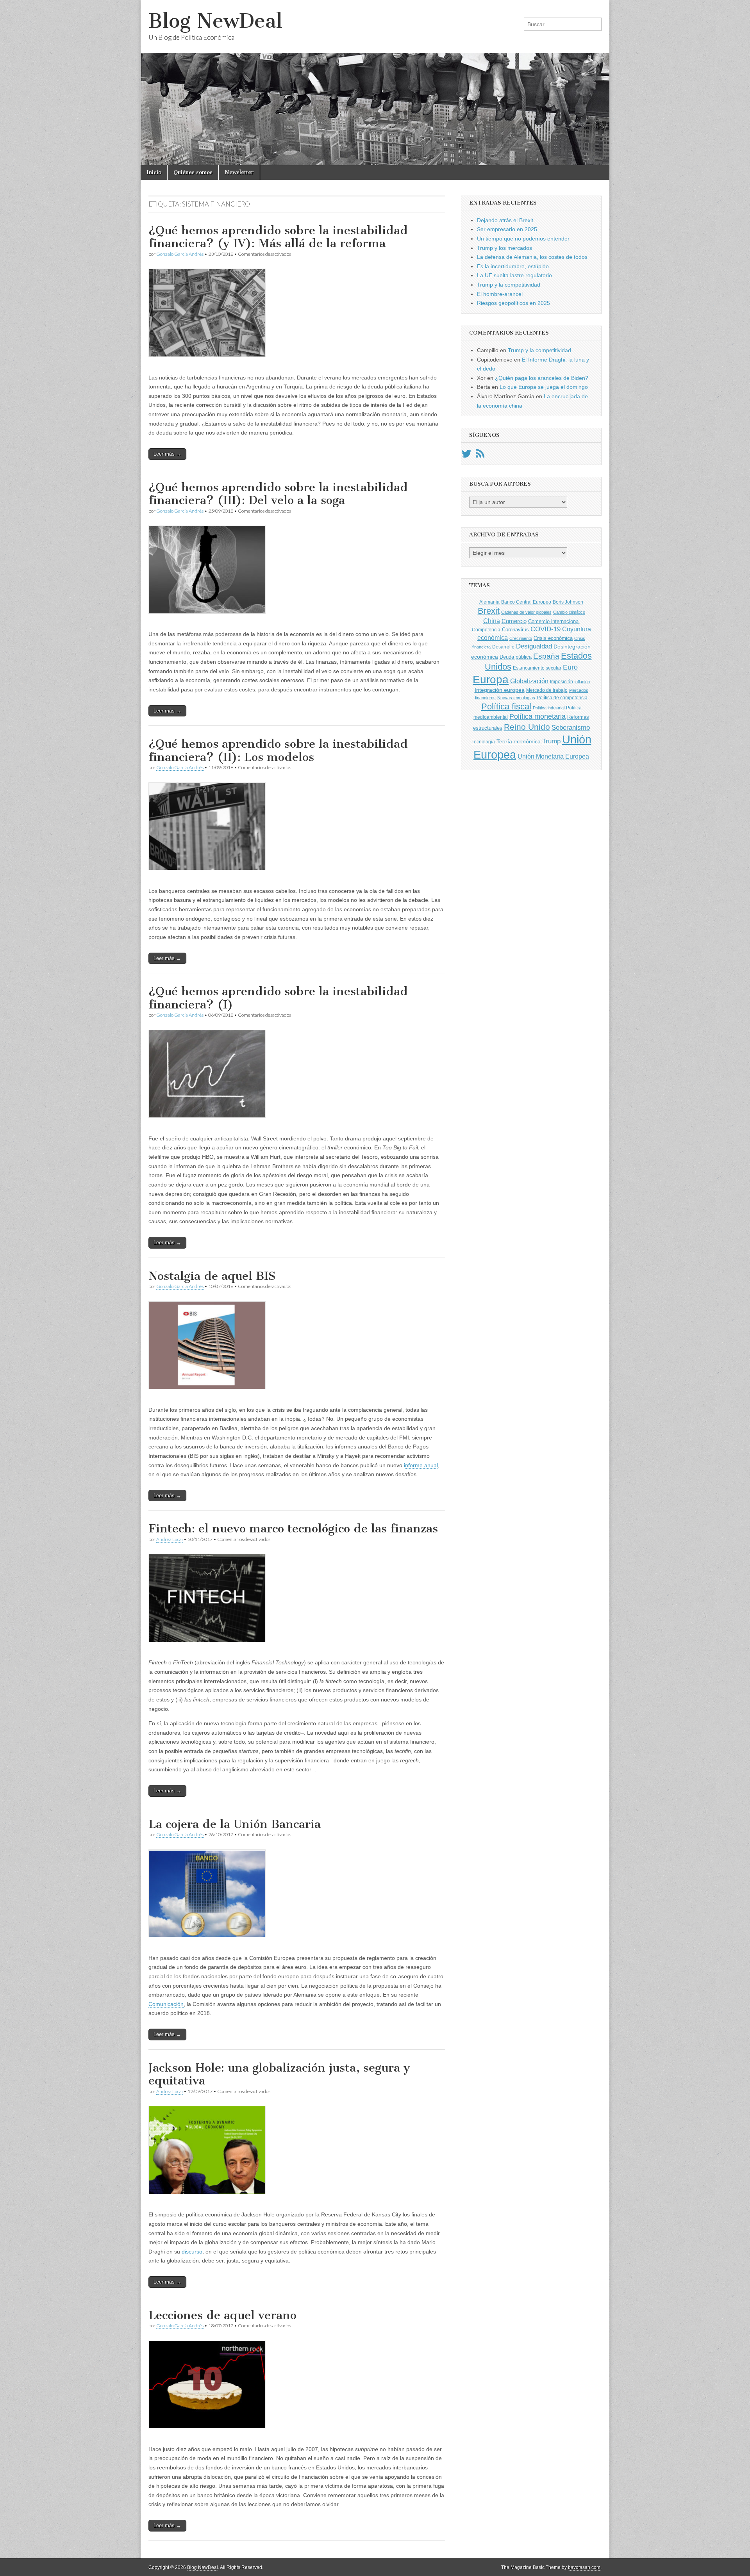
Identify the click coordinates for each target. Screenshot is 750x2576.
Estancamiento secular (537, 668)
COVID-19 (546, 629)
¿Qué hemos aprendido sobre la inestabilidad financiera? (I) (278, 998)
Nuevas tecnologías (516, 698)
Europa (491, 680)
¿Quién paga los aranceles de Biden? (542, 378)
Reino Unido (527, 727)
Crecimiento (521, 638)
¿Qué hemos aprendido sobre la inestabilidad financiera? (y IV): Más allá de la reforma (278, 237)
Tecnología (483, 742)
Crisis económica (553, 638)
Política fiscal (506, 706)
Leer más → (167, 454)
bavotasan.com (584, 2567)
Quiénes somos (193, 172)
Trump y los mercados (504, 248)
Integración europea (500, 690)
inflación (582, 682)
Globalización (529, 681)
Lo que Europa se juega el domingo (544, 387)
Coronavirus (515, 630)
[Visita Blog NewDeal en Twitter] (466, 456)
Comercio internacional (554, 621)
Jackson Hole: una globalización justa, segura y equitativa (279, 2074)
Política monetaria (537, 716)
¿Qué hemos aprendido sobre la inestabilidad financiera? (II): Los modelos (278, 750)
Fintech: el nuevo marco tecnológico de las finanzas (293, 1528)
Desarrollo (503, 647)
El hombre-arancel (500, 294)
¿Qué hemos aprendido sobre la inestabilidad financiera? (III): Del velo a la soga (278, 494)
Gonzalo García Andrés (180, 254)
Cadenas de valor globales (526, 612)
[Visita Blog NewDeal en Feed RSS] (480, 456)
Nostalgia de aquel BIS (212, 1276)
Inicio (154, 172)
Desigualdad (534, 646)
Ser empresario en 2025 (507, 229)
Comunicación (166, 2004)
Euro (570, 667)
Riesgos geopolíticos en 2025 (513, 303)
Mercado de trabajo (547, 690)
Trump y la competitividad (509, 285)
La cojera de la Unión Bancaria (235, 1824)
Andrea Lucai (170, 1539)
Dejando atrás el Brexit (505, 220)
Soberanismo (571, 728)
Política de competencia (562, 698)
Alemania (489, 602)
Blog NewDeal (215, 21)
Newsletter (239, 172)
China (492, 621)
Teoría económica (519, 742)
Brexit (489, 611)
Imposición (562, 682)
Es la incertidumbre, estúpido (513, 266)
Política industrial (549, 708)
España (546, 656)
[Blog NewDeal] (375, 83)
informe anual (421, 1465)
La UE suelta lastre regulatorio (514, 275)
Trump (551, 741)
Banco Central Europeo (526, 602)
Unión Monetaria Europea (553, 756)
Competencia (486, 630)
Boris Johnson (568, 602)
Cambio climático (569, 612)
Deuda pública (516, 657)
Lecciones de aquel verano (222, 2315)
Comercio (514, 621)
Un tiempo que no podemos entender (523, 239)
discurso (192, 2252)
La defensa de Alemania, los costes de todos (532, 257)
